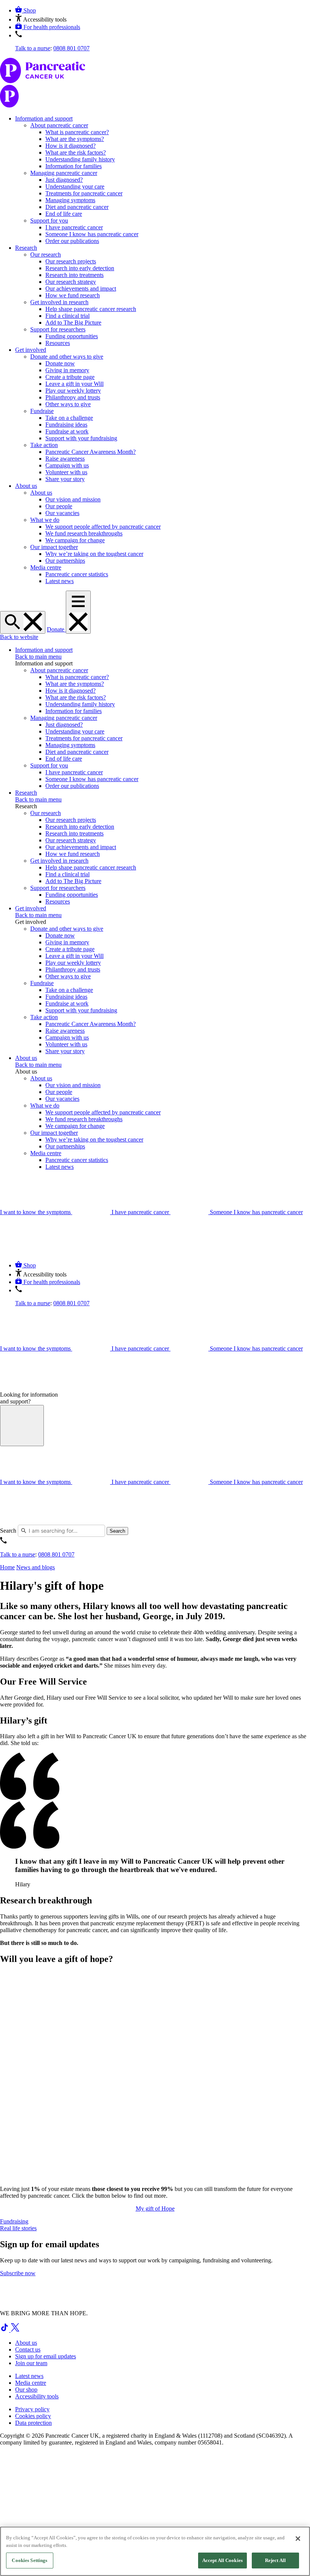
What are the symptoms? (75, 139)
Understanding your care (75, 186)
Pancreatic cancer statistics (77, 574)
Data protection (33, 2423)
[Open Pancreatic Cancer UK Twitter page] (15, 2330)
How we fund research (73, 295)
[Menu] (78, 612)
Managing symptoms (70, 200)
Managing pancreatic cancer (64, 173)
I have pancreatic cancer (74, 227)
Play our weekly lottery (73, 391)
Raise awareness (65, 459)
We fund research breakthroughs (84, 533)
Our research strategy (71, 282)
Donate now (60, 363)
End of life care (64, 214)
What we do (45, 520)
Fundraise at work (67, 431)
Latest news (60, 581)
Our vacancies (62, 513)
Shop (30, 10)
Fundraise (42, 411)
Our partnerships (65, 561)
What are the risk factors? (76, 152)
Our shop (26, 2390)
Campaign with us (67, 465)
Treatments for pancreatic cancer (84, 193)
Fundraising (14, 2221)
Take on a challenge (69, 418)
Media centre (46, 567)
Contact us (28, 2349)
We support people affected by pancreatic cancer (103, 527)
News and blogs (36, 1567)
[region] (155, 2551)
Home (7, 1567)
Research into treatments (74, 275)
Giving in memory (67, 370)
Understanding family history (80, 159)
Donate (56, 629)
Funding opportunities (72, 336)
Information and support (44, 118)
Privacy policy (32, 2409)
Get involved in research (59, 302)
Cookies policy (33, 2416)
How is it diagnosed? (71, 146)
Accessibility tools (37, 2396)
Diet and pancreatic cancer (77, 207)
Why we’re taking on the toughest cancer (94, 554)
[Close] (298, 2539)
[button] (41, 19)
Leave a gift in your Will (74, 384)
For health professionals (52, 27)
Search (8, 1531)
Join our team (31, 2363)
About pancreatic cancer (59, 125)
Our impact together (54, 547)
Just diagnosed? (64, 180)
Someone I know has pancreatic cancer (92, 234)
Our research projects (71, 261)
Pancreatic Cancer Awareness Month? (91, 452)
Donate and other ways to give (67, 357)
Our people (59, 506)
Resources (58, 343)
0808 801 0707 (71, 48)
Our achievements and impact (81, 289)
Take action (44, 445)
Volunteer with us (66, 472)
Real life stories (18, 2228)
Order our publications (72, 241)
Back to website (19, 637)
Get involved (31, 350)
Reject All (275, 2560)
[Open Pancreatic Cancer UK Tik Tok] (5, 2330)
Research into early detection (80, 268)
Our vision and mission (73, 499)
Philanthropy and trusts (73, 397)
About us (26, 486)
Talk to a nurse (33, 48)
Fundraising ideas (66, 425)
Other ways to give (68, 404)
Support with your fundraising (81, 438)
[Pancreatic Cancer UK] (155, 84)
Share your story (65, 479)
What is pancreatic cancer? (77, 132)
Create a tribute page (70, 377)
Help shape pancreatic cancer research (91, 309)
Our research (46, 255)
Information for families (74, 166)
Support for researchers (58, 329)
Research (26, 248)
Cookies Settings (29, 2560)
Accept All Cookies (222, 2560)
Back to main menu (38, 657)
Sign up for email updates (46, 2356)
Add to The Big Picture (73, 323)
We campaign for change (75, 540)
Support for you (49, 220)
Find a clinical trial (67, 316)
